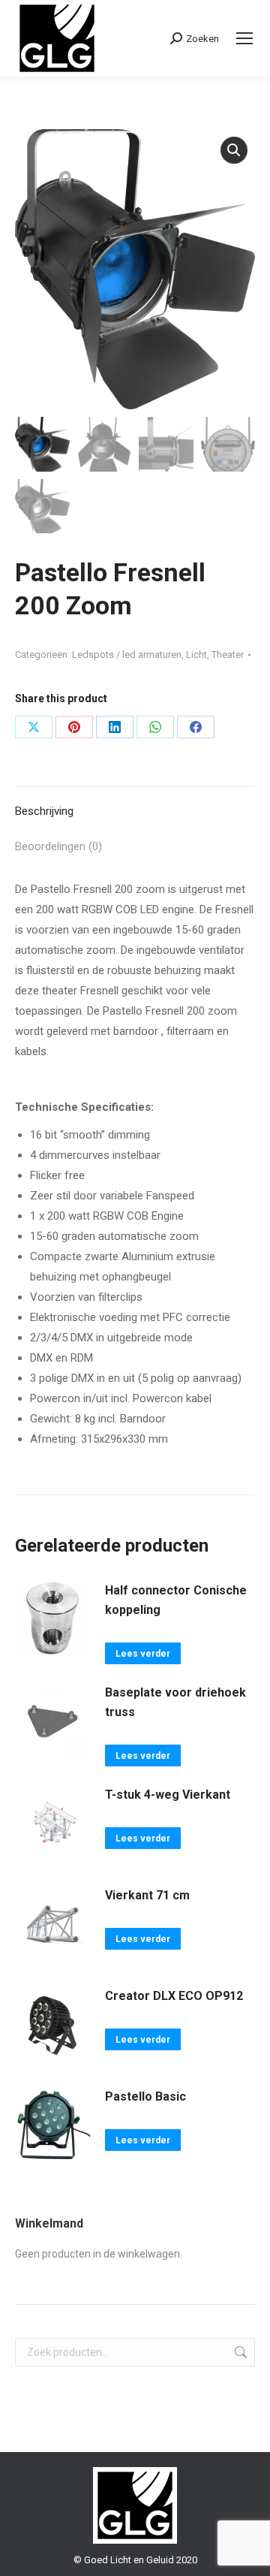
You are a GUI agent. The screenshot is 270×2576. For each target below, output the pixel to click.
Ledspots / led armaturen (127, 655)
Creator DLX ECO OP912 (174, 1996)
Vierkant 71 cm (147, 1895)
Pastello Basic (145, 2096)
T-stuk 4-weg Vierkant (168, 1795)
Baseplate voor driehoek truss (175, 1702)
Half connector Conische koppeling (176, 1600)
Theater (228, 655)
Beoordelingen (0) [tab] (58, 846)
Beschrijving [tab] (44, 811)
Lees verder (143, 1654)
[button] (234, 150)
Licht (196, 655)
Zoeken (239, 2352)
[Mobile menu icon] (244, 38)
